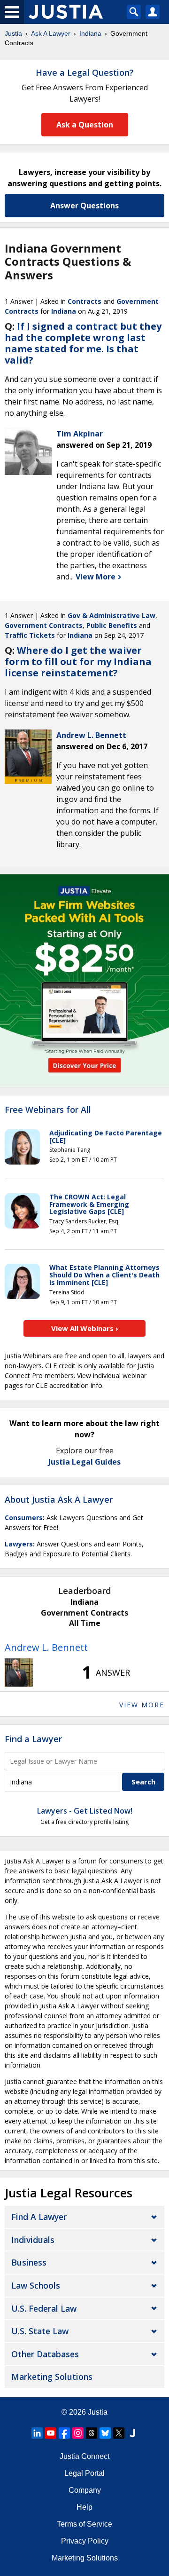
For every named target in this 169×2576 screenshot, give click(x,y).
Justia (13, 33)
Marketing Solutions (52, 2377)
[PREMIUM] (28, 753)
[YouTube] (51, 2433)
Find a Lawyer (33, 1739)
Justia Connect (84, 2456)
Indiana (90, 33)
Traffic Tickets (30, 635)
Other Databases (45, 2354)
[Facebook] (64, 2433)
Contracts (84, 301)
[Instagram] (78, 2433)
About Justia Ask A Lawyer (59, 1499)
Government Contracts (44, 625)
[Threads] (92, 2433)
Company (85, 2490)
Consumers (24, 1518)
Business (29, 2262)
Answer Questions (84, 206)
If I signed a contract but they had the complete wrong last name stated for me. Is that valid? (83, 343)
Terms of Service (84, 2524)
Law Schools (36, 2285)
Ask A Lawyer (51, 33)
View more (142, 1705)
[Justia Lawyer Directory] (132, 2433)
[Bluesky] (105, 2433)
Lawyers (19, 1544)
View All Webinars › (85, 1328)
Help (84, 2507)
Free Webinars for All (48, 1110)
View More (96, 577)
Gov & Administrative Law (111, 615)
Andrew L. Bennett (46, 1647)
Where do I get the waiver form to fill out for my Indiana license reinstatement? (78, 662)
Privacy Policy (85, 2541)
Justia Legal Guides (84, 1462)
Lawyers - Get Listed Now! (85, 1811)
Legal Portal (84, 2473)
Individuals (33, 2240)
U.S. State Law (40, 2331)
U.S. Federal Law (44, 2308)
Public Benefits (112, 625)
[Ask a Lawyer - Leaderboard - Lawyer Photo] (19, 1672)
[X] (119, 2433)
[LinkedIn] (37, 2433)
